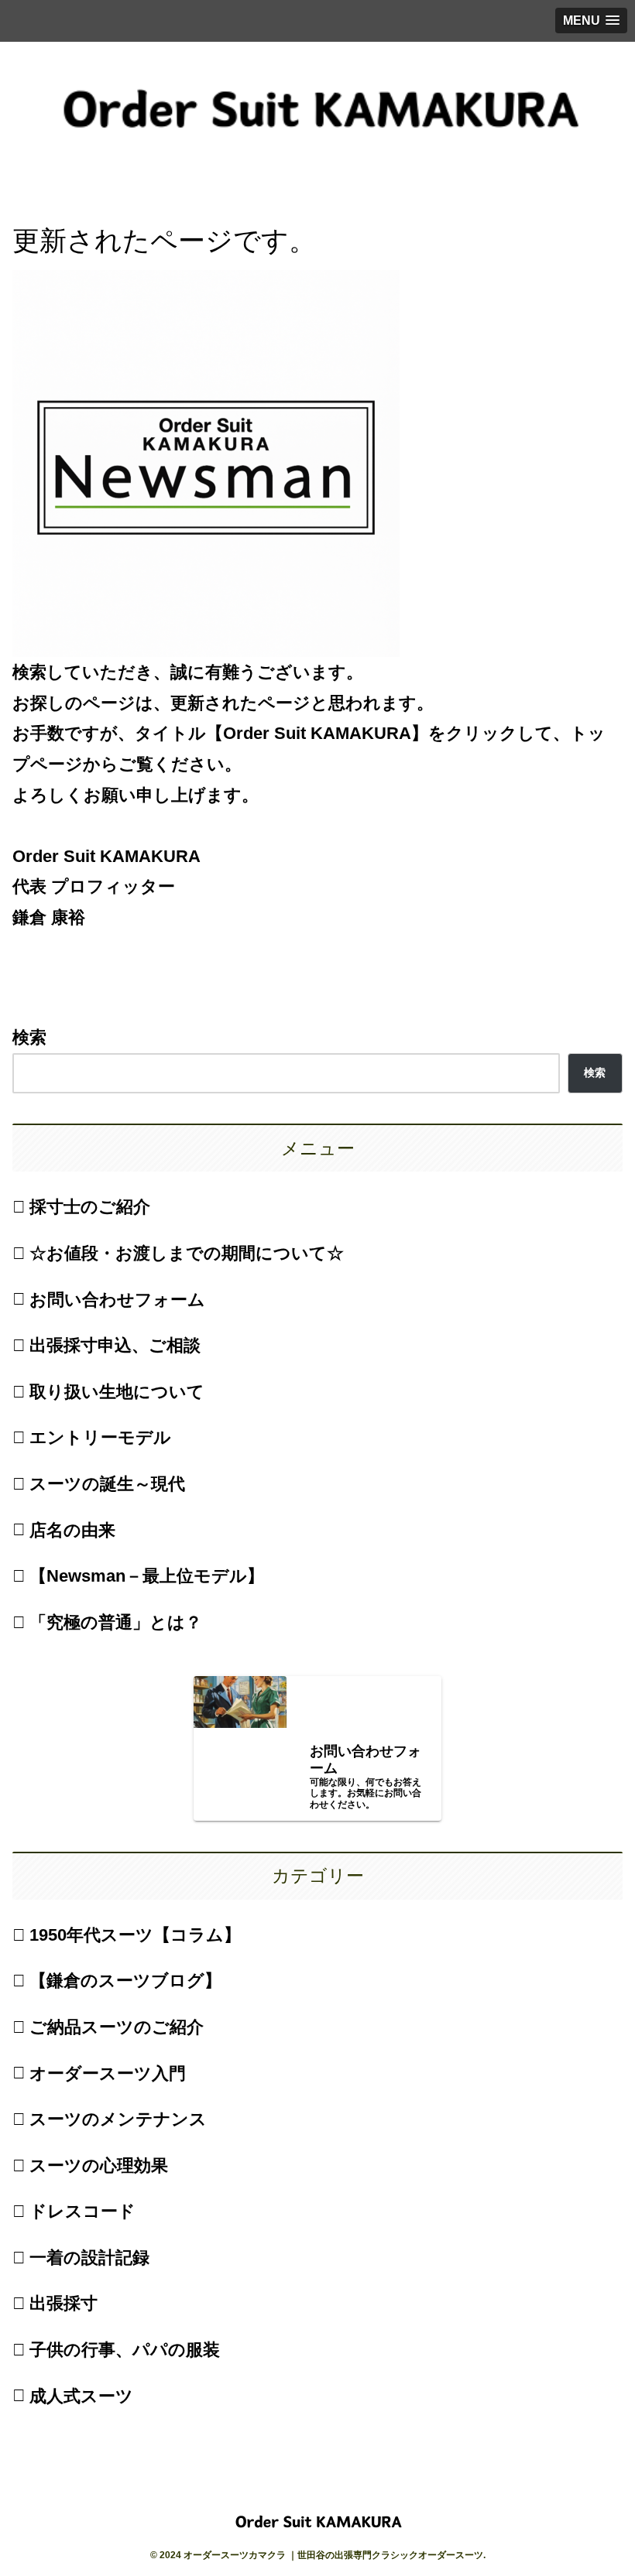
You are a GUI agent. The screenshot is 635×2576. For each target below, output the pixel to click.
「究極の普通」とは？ (116, 1622)
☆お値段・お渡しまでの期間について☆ (187, 1253)
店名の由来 (72, 1530)
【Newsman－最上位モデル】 (147, 1576)
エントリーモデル (100, 1437)
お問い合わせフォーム (117, 1300)
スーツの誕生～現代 (107, 1484)
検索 (29, 1037)
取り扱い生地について (117, 1392)
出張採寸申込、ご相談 (115, 1345)
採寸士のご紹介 (90, 1207)
